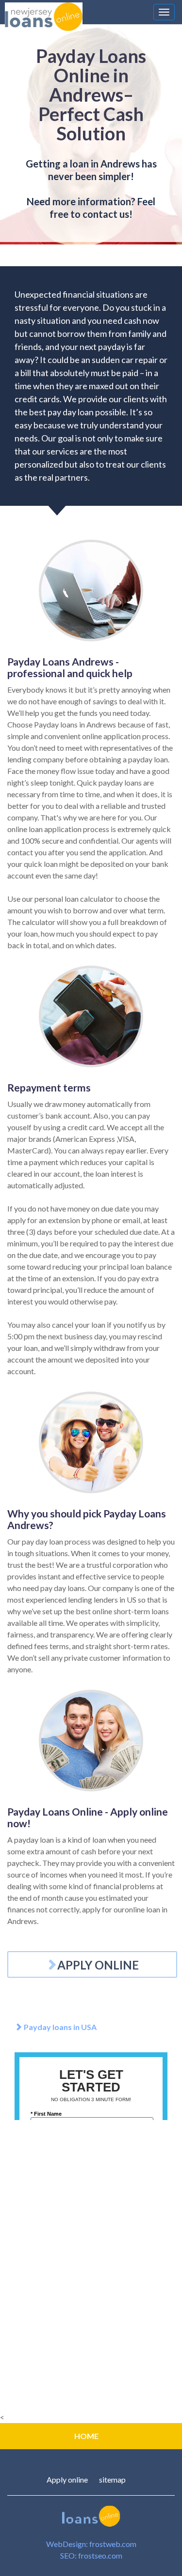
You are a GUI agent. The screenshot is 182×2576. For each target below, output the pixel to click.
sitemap (112, 2479)
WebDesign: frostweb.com (91, 2544)
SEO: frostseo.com (91, 2555)
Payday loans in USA (59, 2027)
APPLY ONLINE (98, 1965)
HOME (86, 2436)
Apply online (67, 2479)
